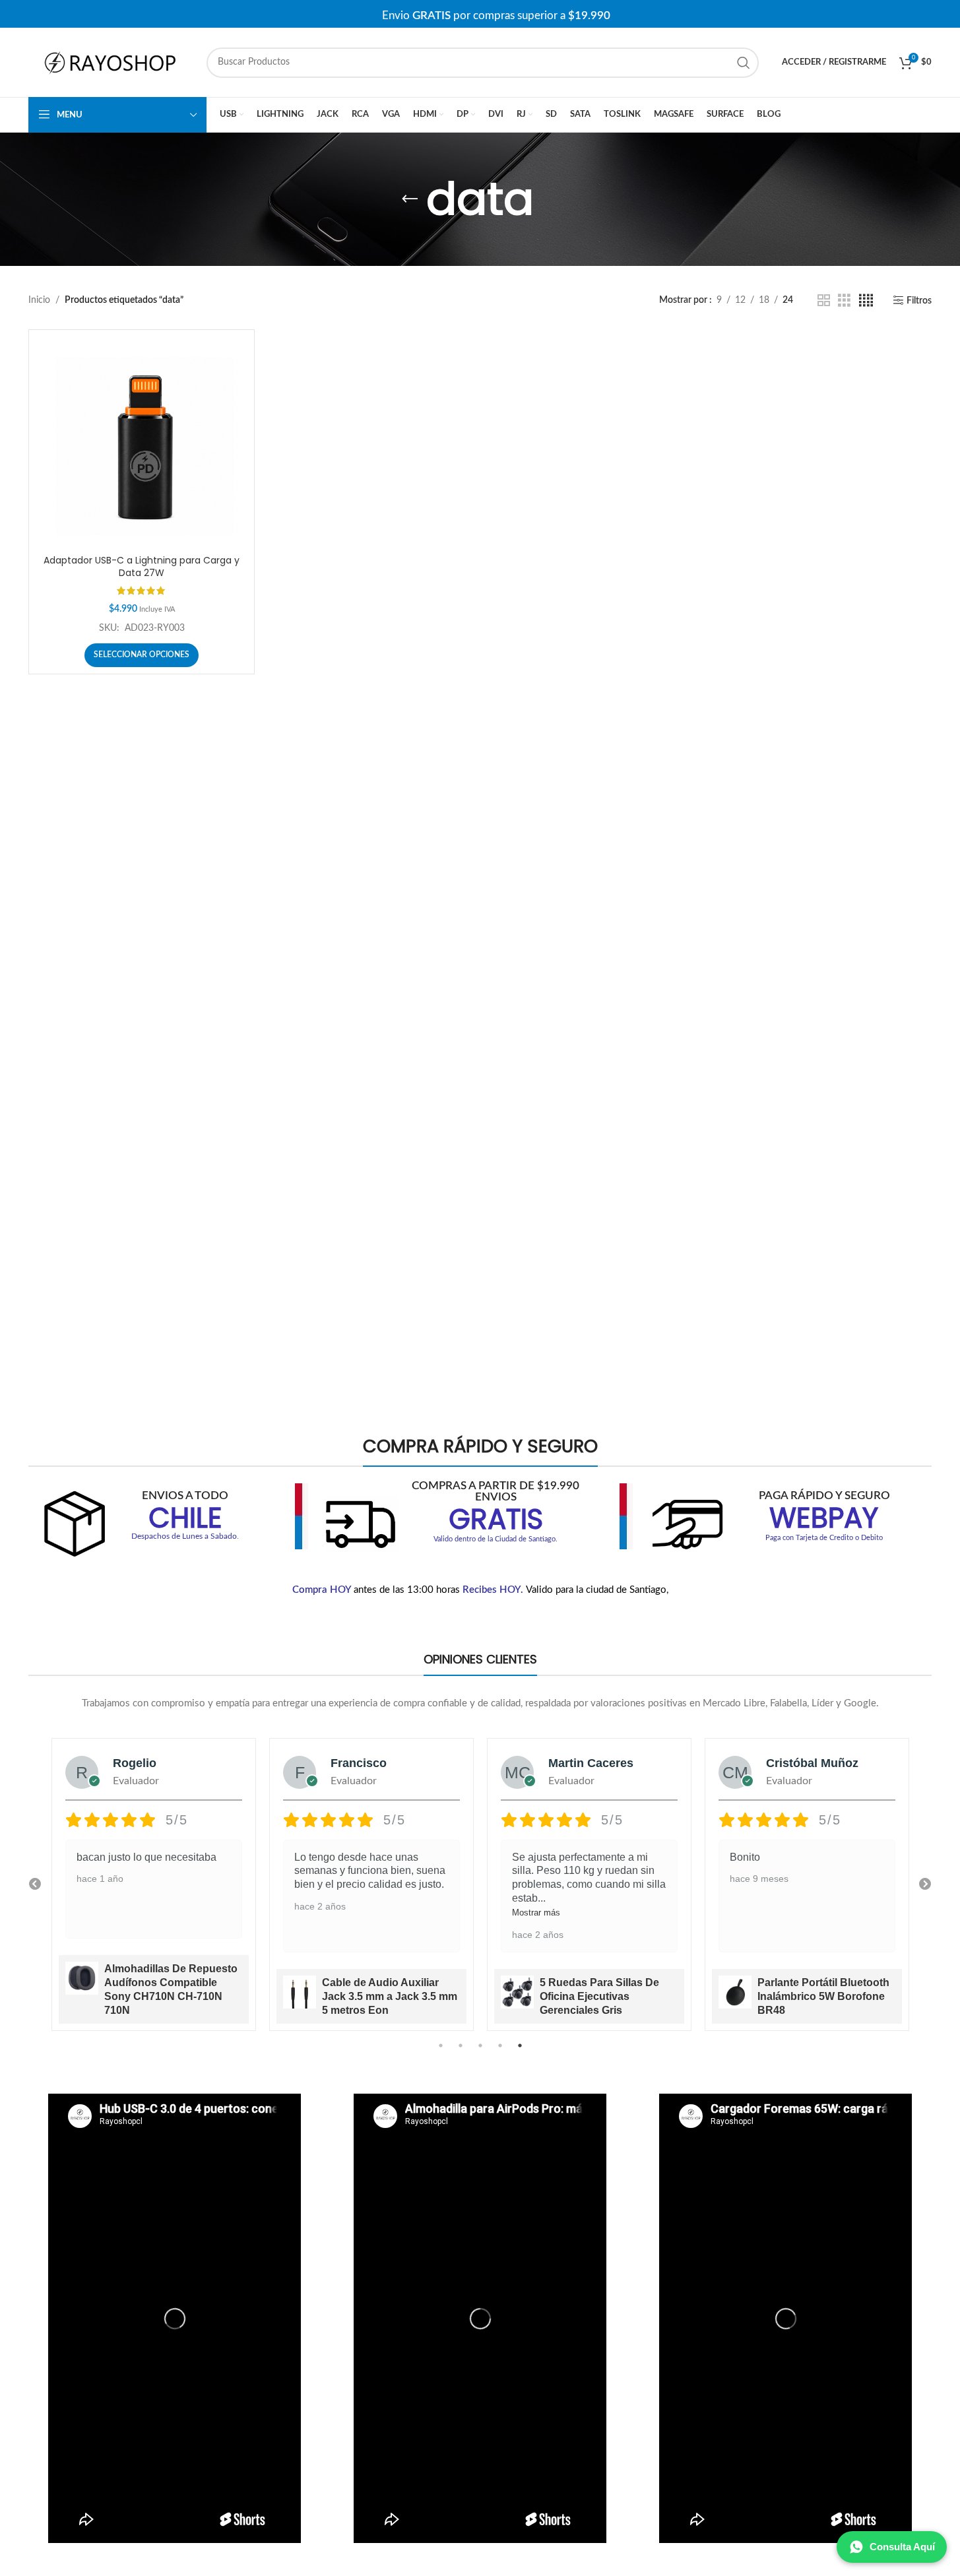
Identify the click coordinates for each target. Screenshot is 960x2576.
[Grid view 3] (844, 301)
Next (925, 1884)
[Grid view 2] (824, 301)
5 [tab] (520, 2053)
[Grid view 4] (866, 301)
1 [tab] (441, 2053)
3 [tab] (480, 2053)
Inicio (39, 300)
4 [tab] (500, 2053)
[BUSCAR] (744, 63)
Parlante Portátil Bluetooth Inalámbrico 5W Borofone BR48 (606, 1996)
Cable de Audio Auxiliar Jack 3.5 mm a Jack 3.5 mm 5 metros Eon (172, 1996)
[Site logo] (111, 62)
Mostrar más (318, 1913)
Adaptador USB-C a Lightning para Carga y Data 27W (142, 567)
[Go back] (410, 199)
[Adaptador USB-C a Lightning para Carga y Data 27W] (142, 442)
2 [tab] (461, 2053)
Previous (35, 1884)
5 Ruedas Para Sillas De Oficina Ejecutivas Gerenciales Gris (382, 1996)
